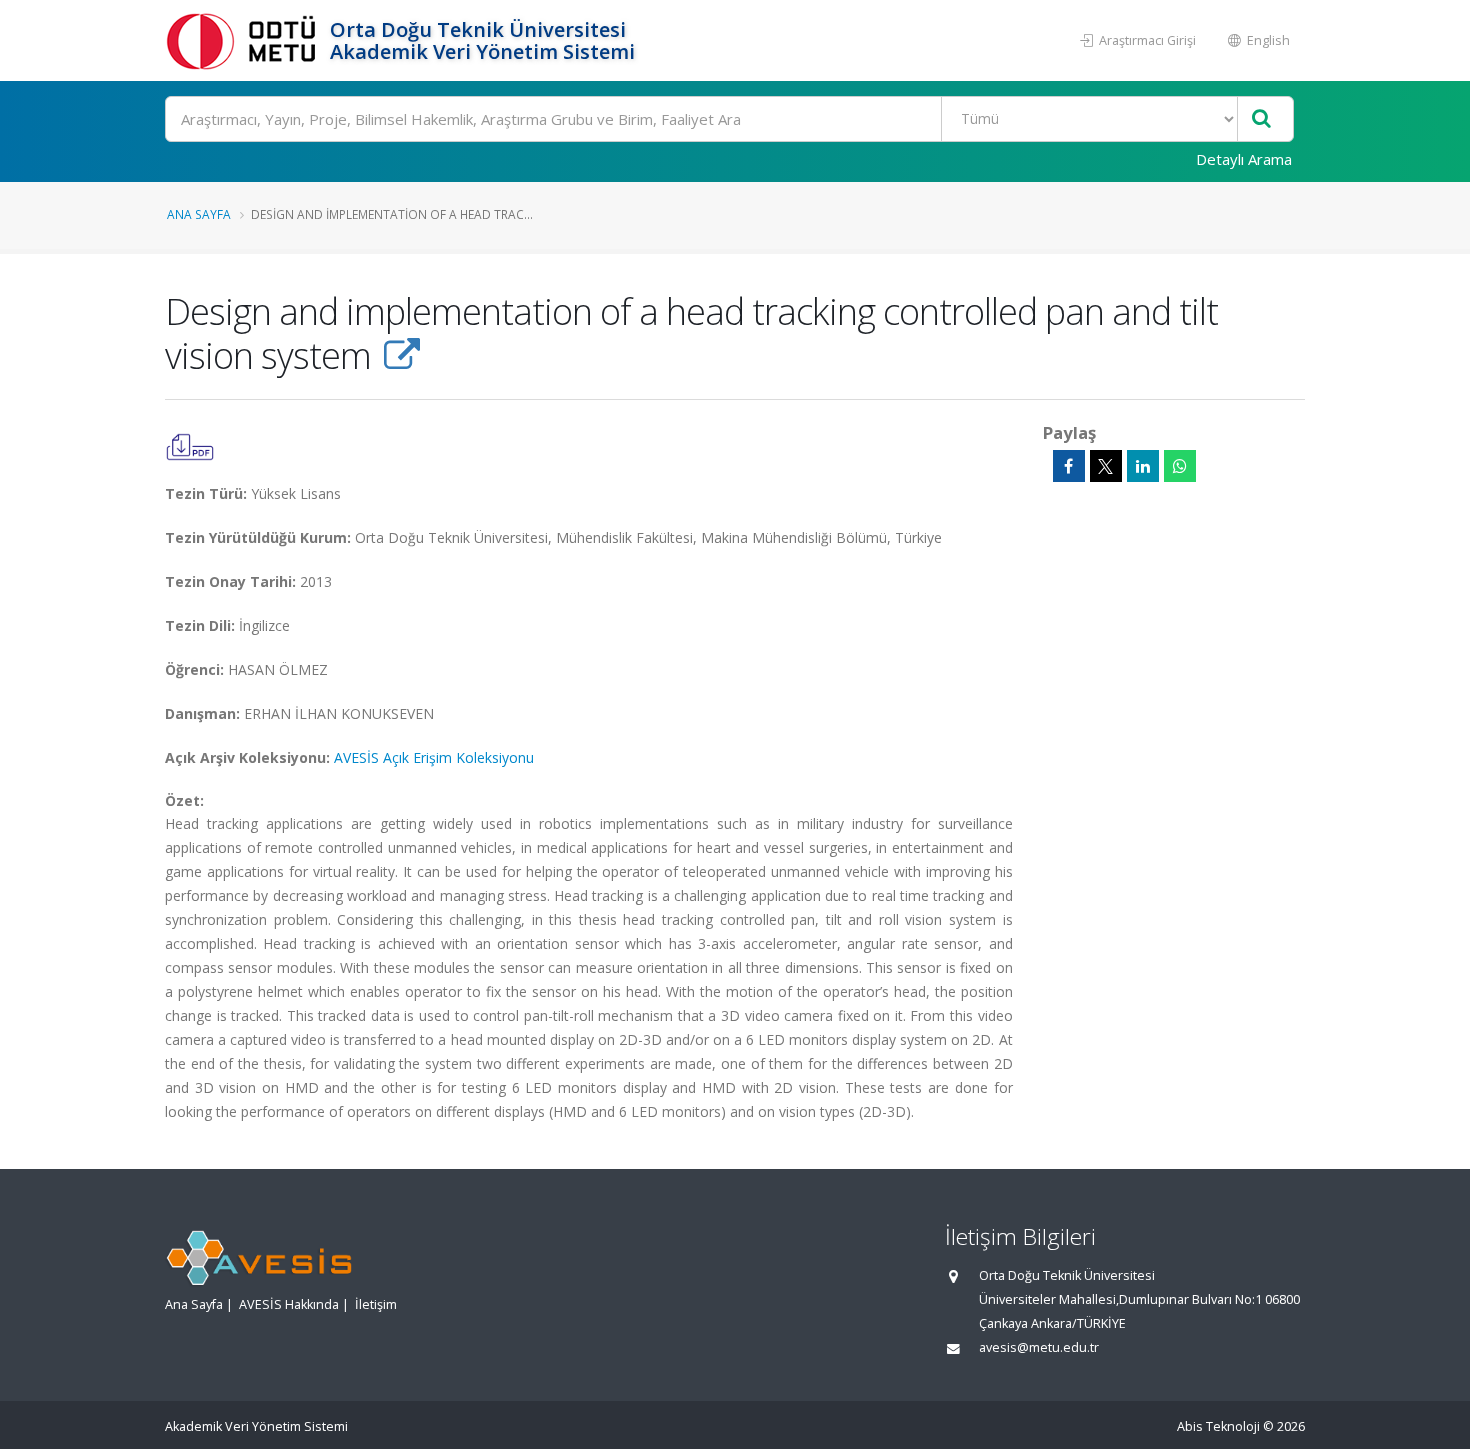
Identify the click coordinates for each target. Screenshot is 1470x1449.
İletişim (376, 1304)
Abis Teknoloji (1218, 1426)
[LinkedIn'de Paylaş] (1143, 466)
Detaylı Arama (1244, 159)
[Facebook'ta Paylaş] (1069, 466)
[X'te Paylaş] (1106, 466)
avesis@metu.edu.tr (1039, 1347)
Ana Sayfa (199, 214)
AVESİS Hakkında (289, 1304)
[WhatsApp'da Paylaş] (1180, 466)
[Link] (401, 355)
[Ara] (1261, 119)
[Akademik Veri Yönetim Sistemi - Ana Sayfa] (245, 40)
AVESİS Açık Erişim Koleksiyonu (434, 757)
